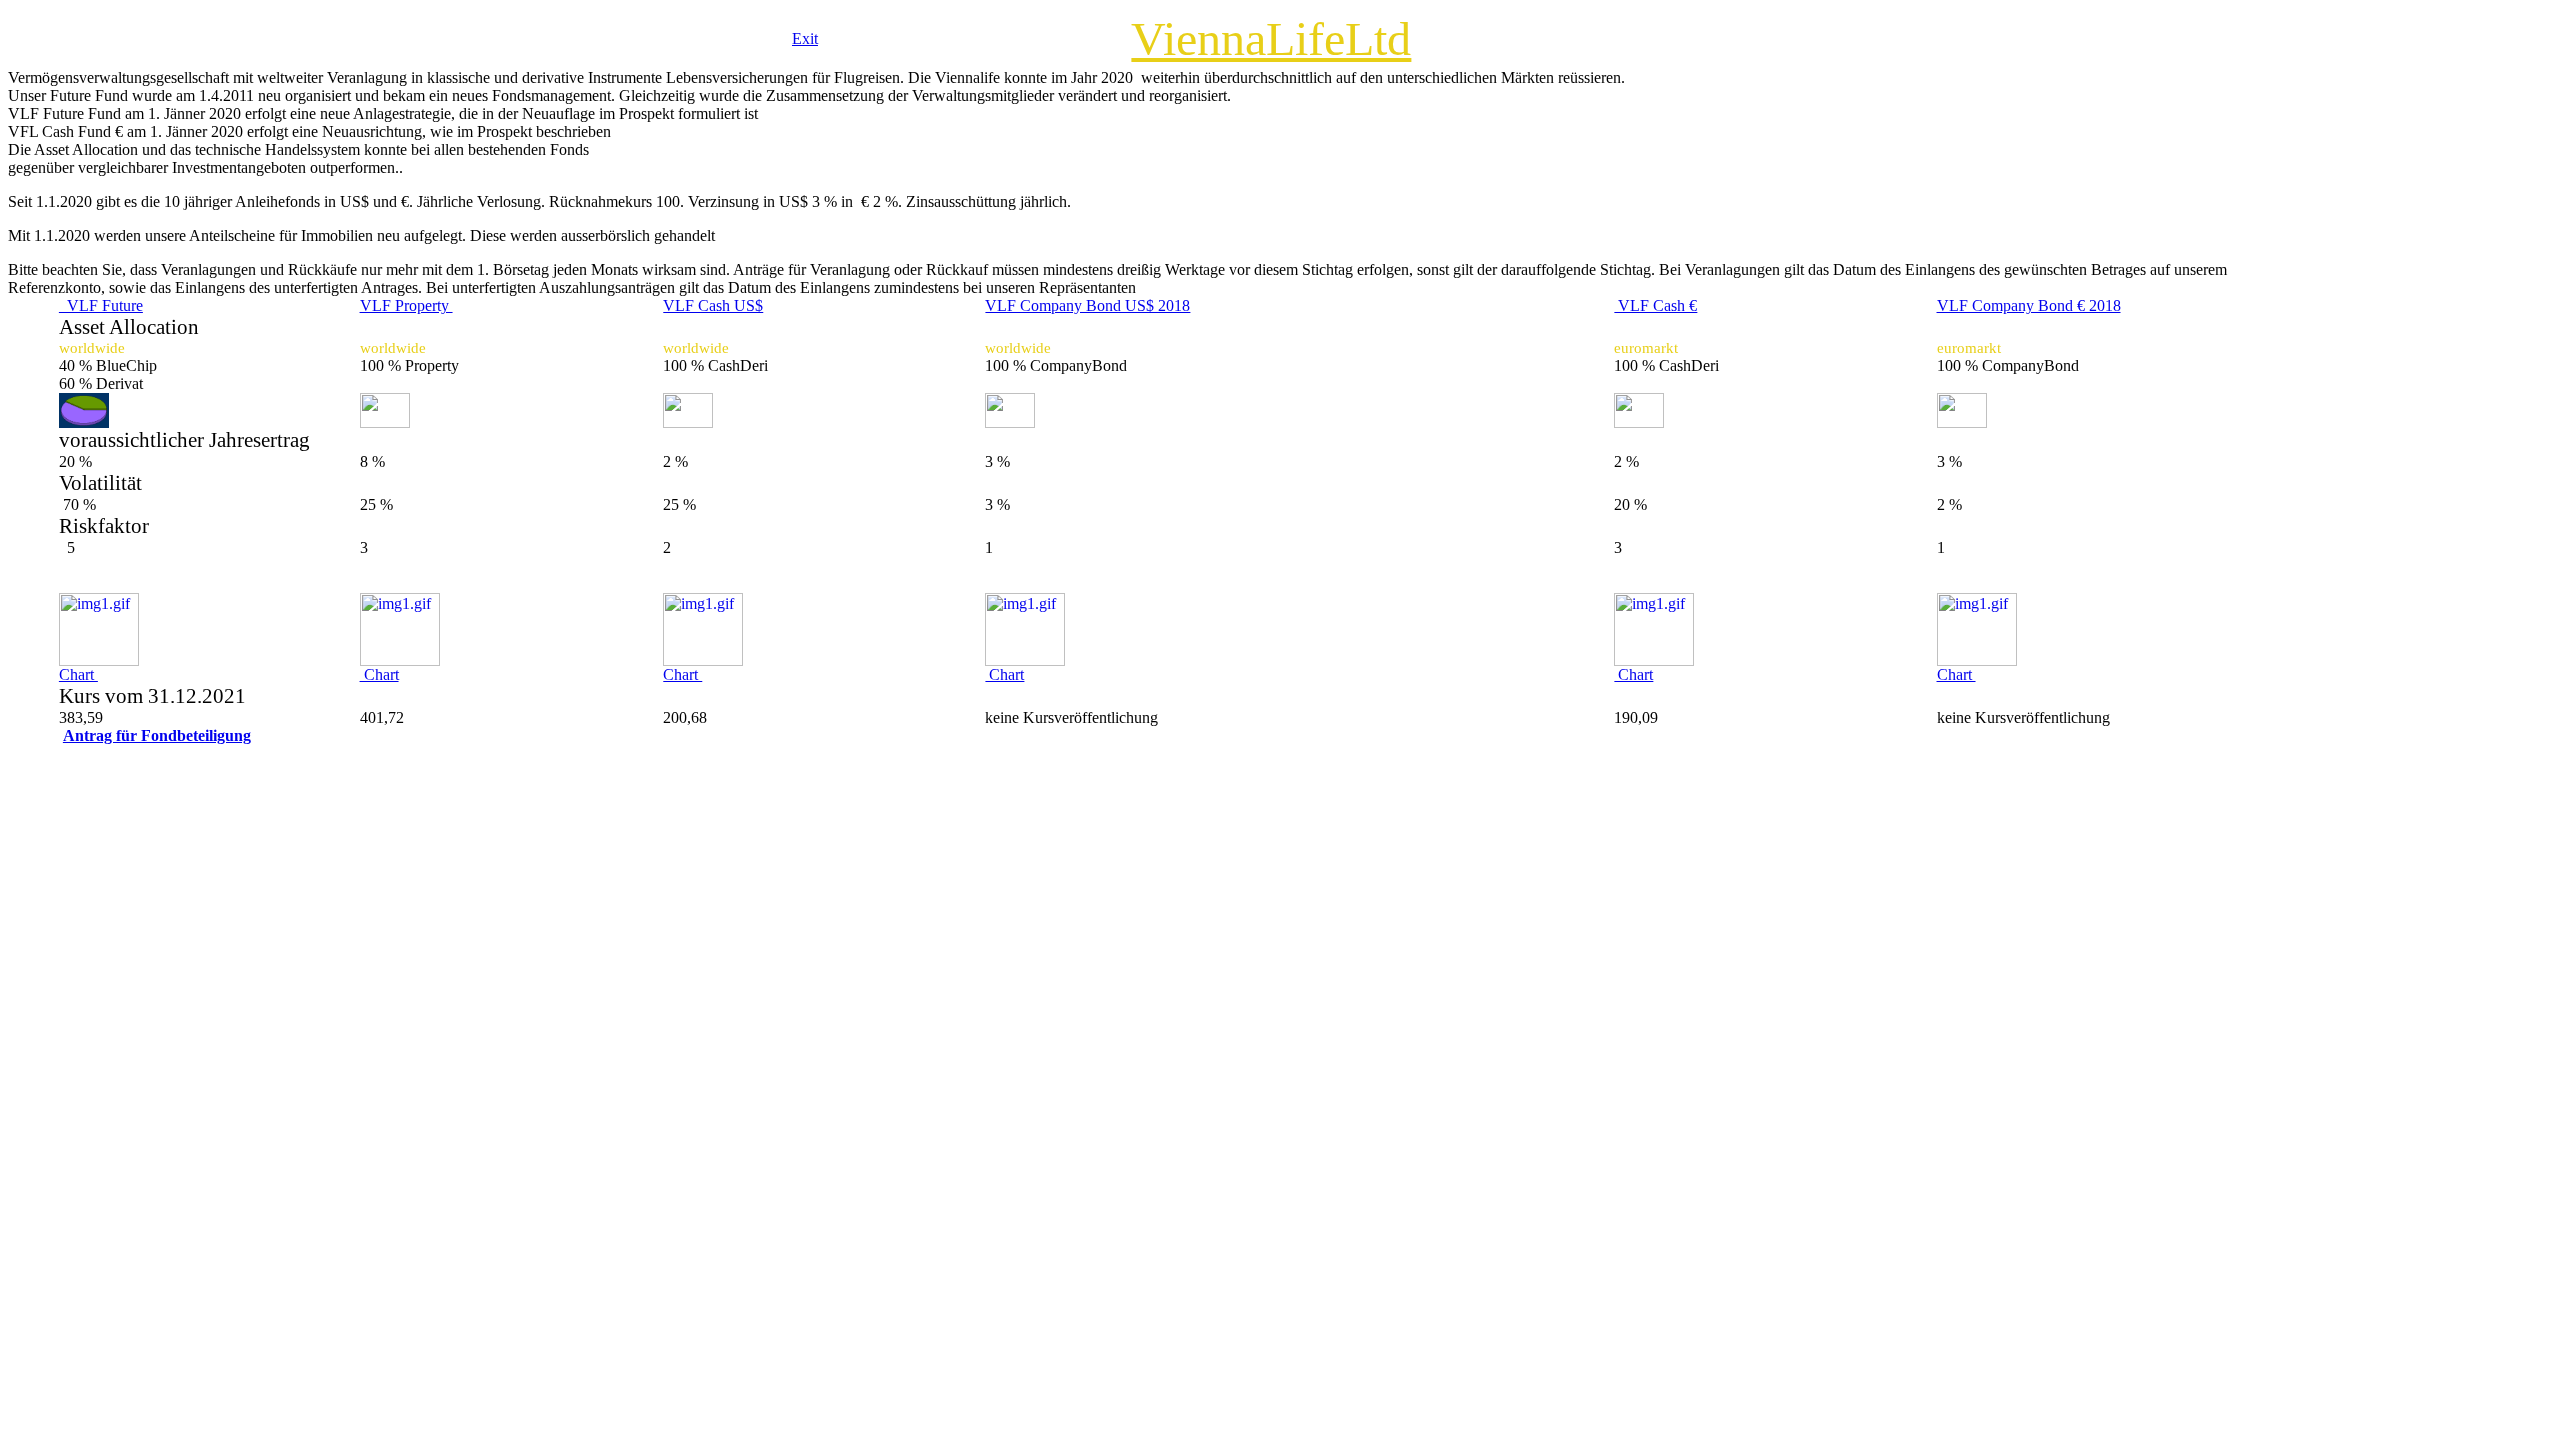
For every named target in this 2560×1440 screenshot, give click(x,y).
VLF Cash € (1655, 305)
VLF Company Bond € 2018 (2029, 305)
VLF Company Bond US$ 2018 (1087, 305)
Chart (78, 674)
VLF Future (101, 305)
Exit (805, 38)
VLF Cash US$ (713, 305)
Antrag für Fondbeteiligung (157, 735)
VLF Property (406, 305)
